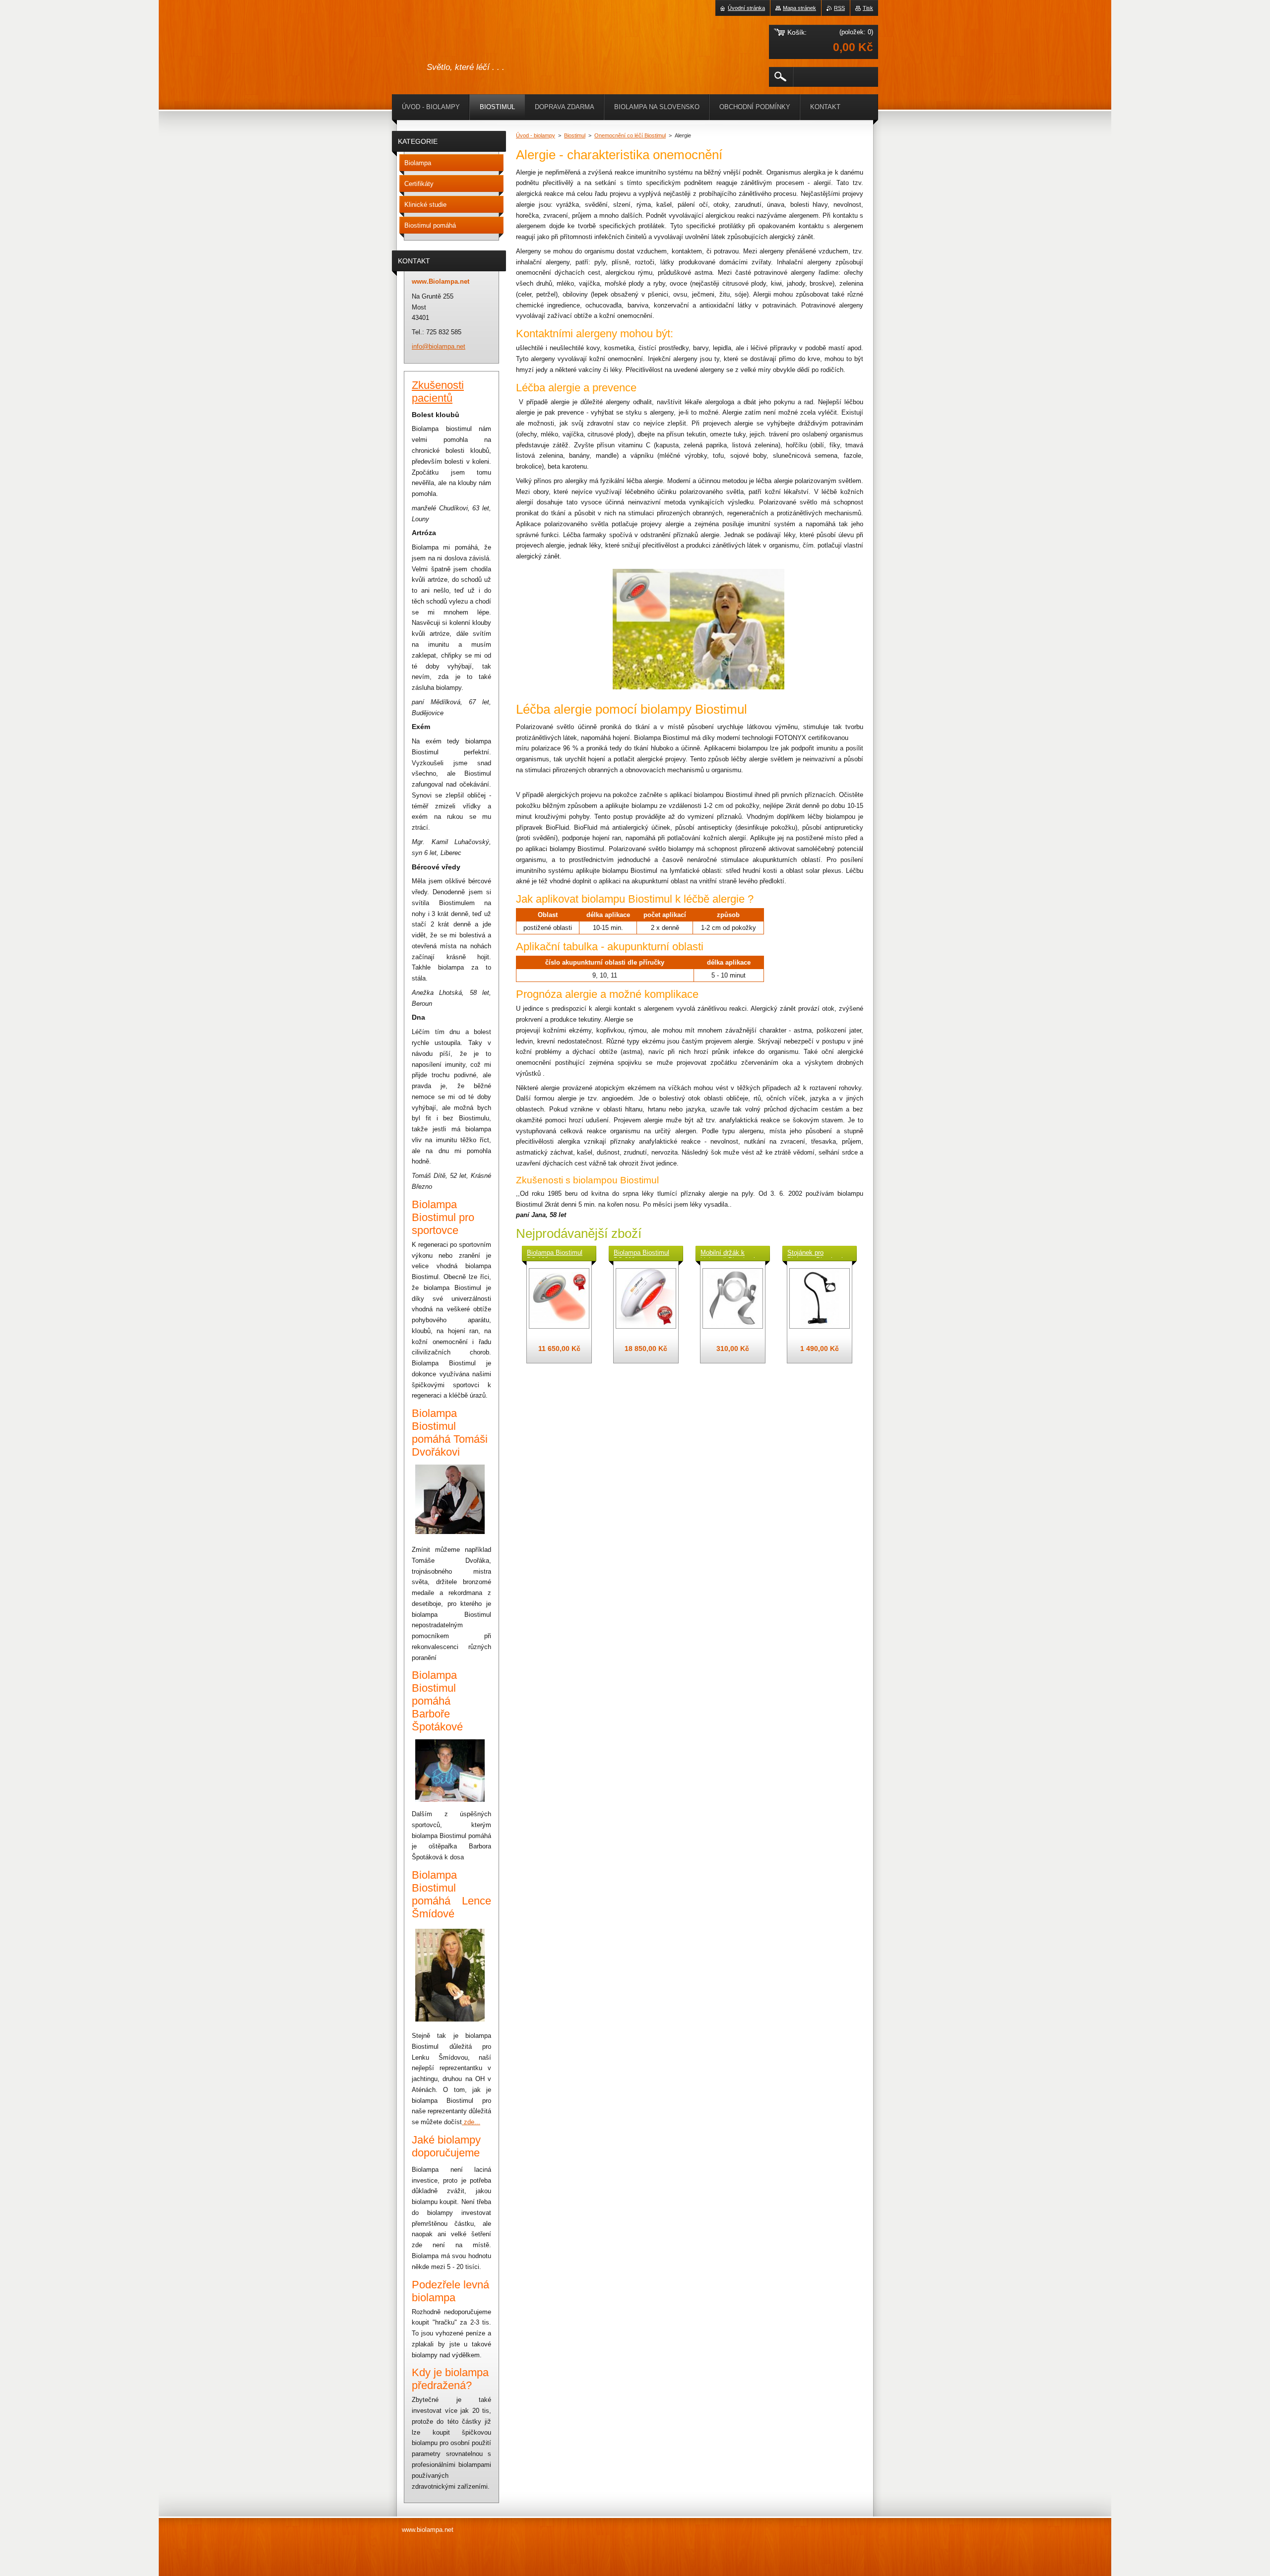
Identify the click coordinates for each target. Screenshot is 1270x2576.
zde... (472, 2122)
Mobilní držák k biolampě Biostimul (728, 1253)
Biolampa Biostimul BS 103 (555, 1253)
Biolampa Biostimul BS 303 (641, 1253)
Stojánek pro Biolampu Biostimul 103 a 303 (815, 1253)
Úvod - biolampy (536, 135)
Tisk (868, 8)
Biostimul (575, 135)
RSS (839, 8)
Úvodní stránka (746, 8)
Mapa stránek (799, 8)
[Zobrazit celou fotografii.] (559, 1298)
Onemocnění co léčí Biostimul (630, 135)
